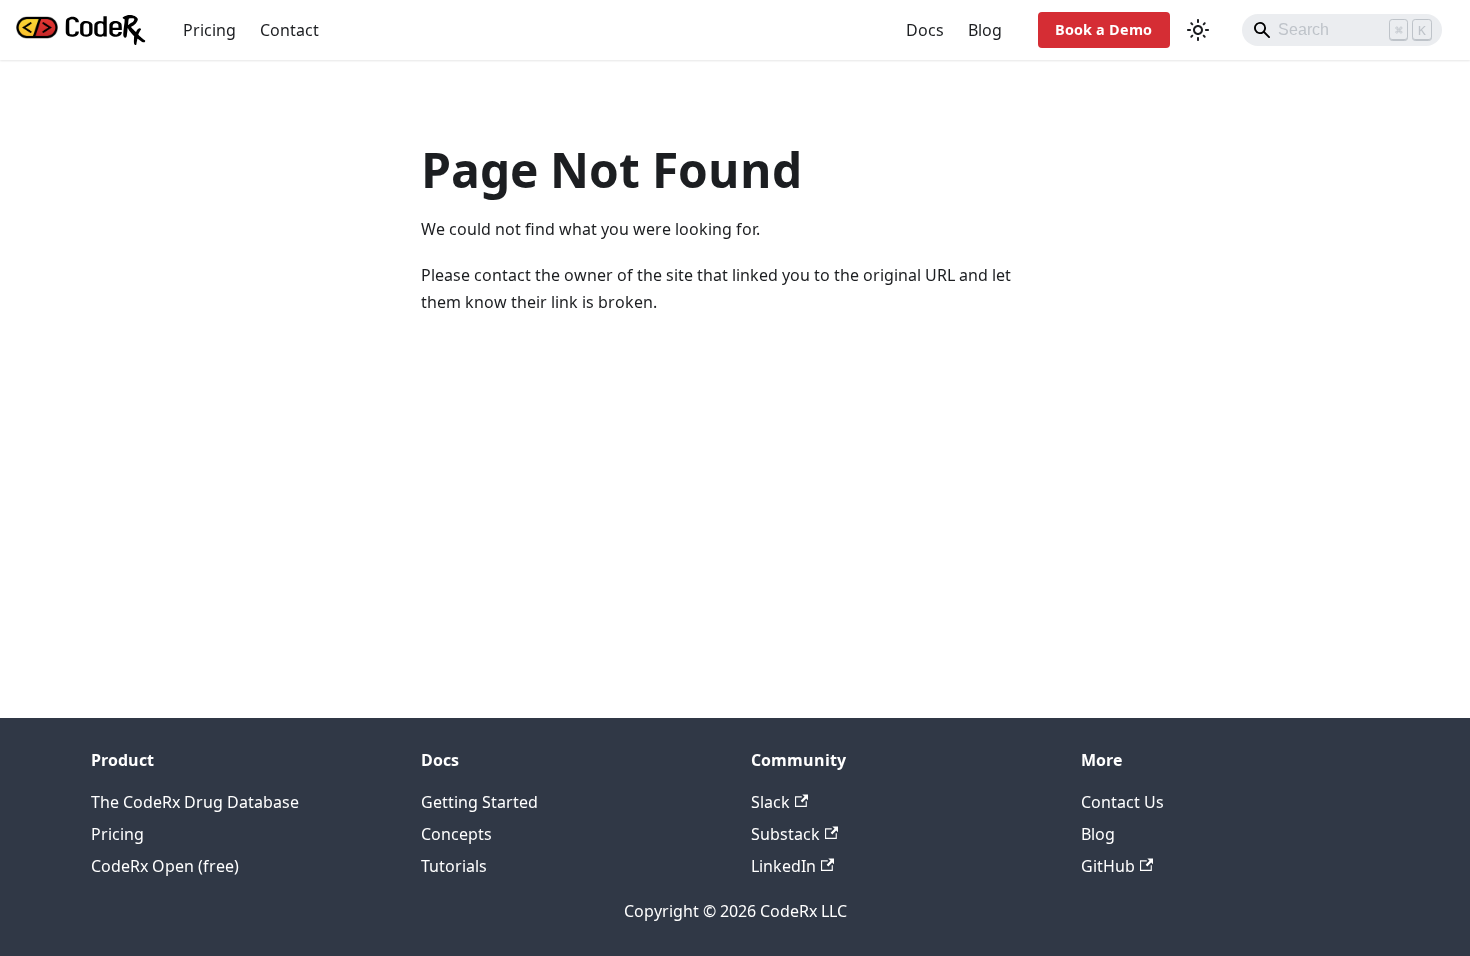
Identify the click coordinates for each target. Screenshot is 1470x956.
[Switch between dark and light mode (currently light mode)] (1198, 30)
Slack (770, 802)
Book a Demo (1103, 29)
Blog (985, 30)
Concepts (456, 834)
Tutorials (454, 866)
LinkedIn (783, 866)
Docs (925, 30)
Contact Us (1122, 802)
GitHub (1108, 866)
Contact (289, 30)
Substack (785, 834)
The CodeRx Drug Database (195, 802)
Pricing (209, 30)
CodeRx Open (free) (165, 866)
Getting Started (479, 802)
